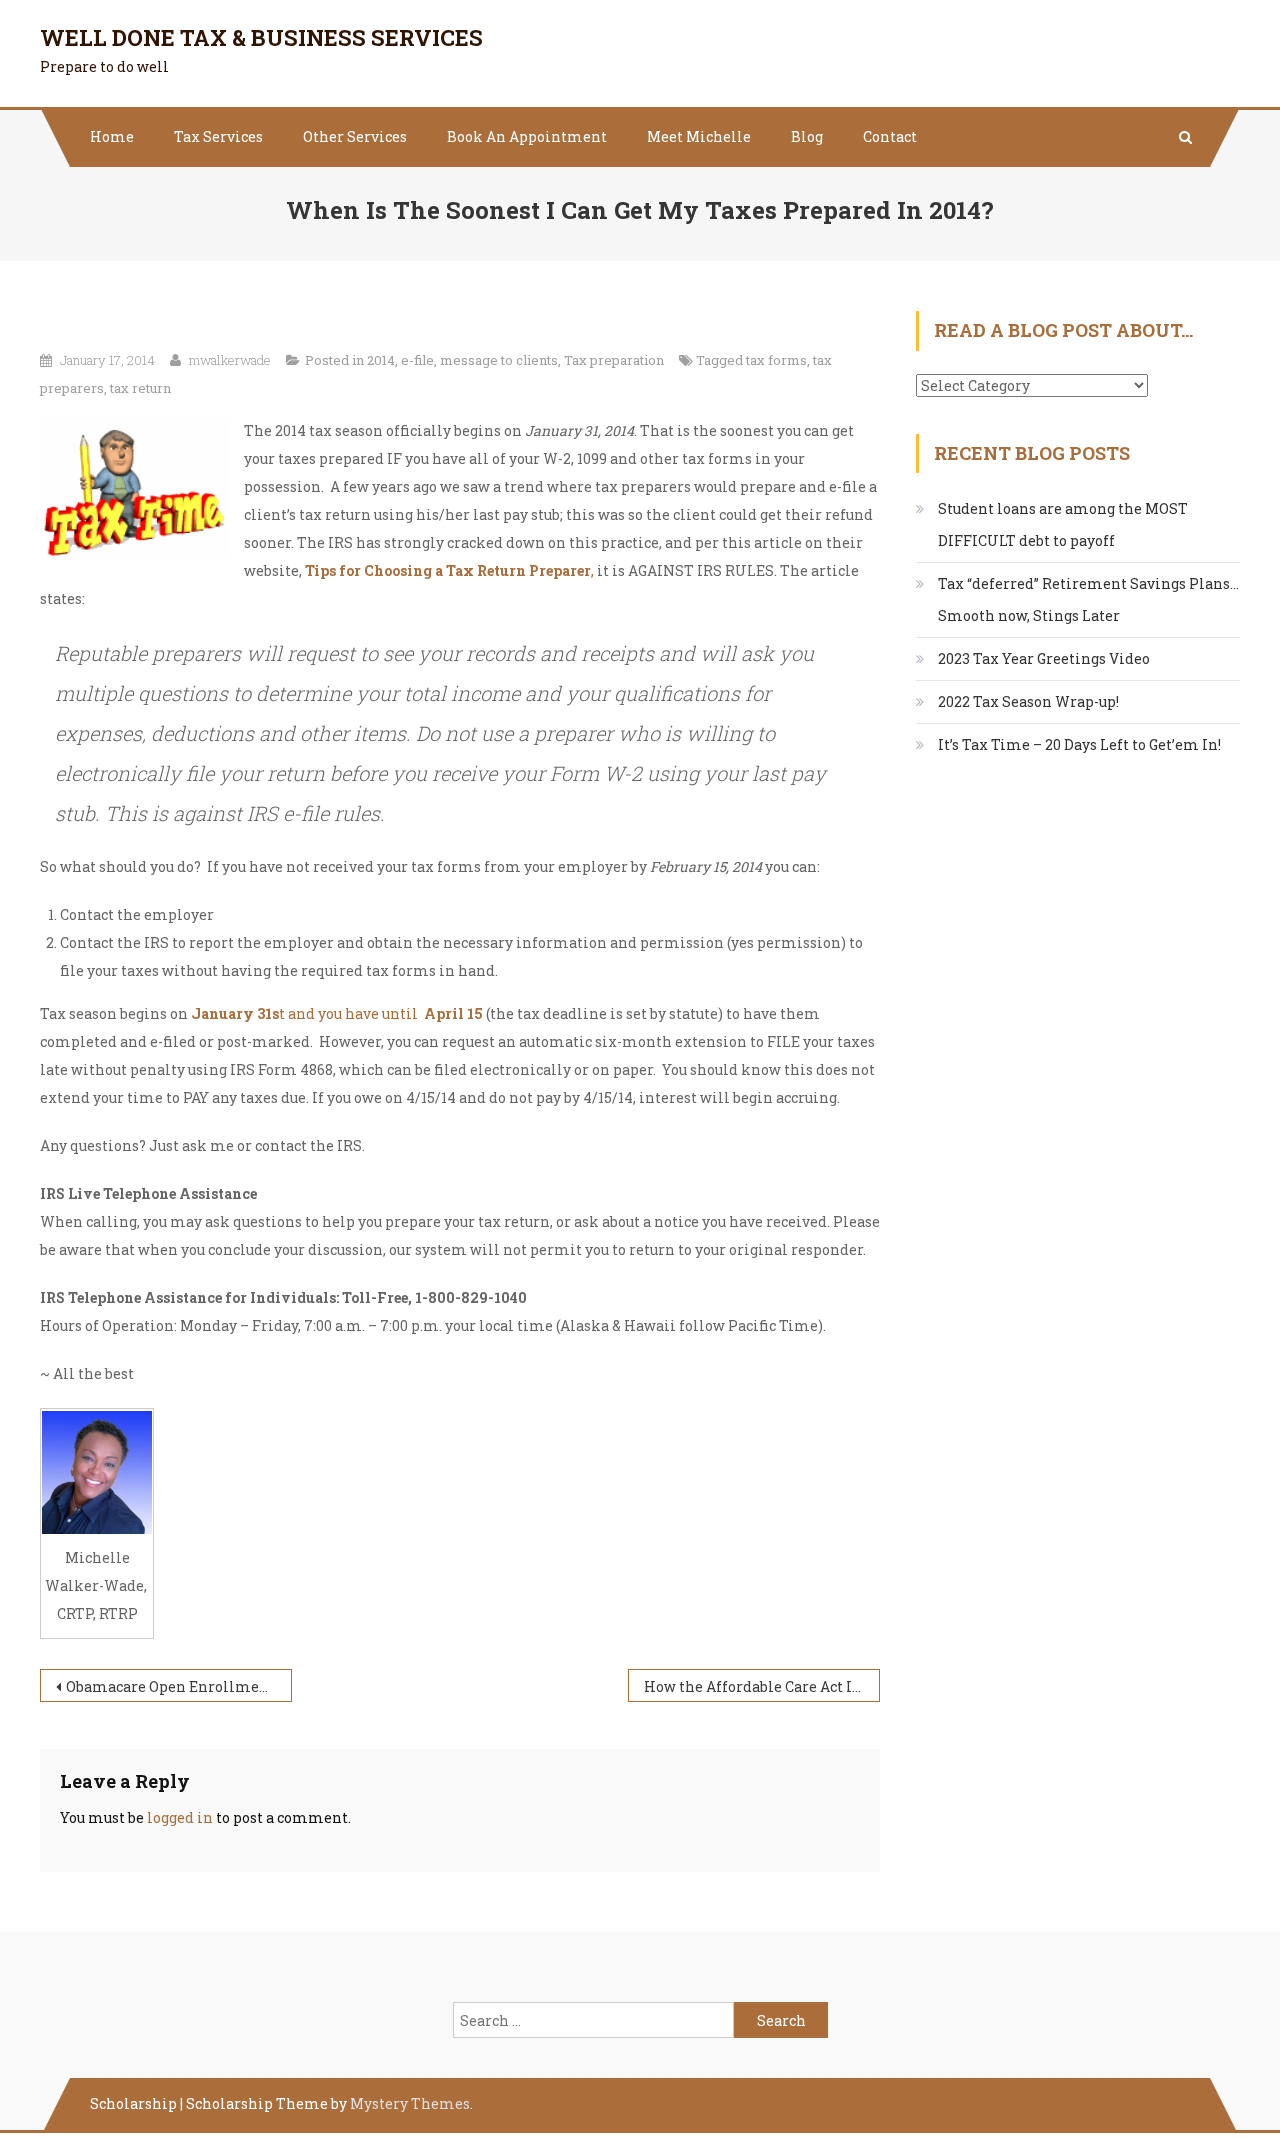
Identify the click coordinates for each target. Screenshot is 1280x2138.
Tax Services (218, 136)
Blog (807, 136)
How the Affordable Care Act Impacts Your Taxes (762, 1686)
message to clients (499, 360)
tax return (140, 388)
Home (112, 136)
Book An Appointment (527, 136)
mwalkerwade (230, 360)
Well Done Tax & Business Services (261, 37)
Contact (890, 136)
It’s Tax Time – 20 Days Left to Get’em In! (1079, 744)
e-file (417, 360)
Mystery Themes (410, 2103)
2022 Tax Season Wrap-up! (1028, 701)
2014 (381, 360)
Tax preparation (614, 360)
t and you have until (337, 1013)
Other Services (355, 136)
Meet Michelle (699, 136)
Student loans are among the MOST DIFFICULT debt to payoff (1063, 524)
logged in (180, 1817)
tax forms (776, 360)
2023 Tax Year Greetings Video (1044, 658)
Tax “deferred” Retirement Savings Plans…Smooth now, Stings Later (1088, 599)
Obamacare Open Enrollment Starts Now (179, 1686)
